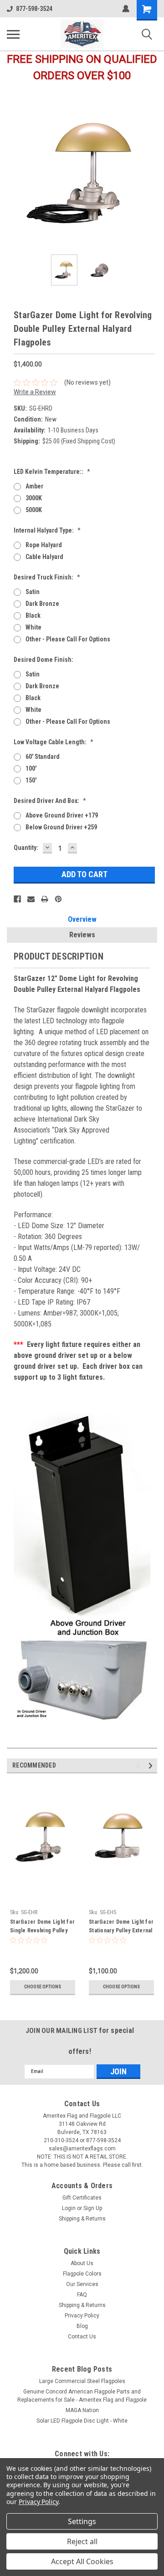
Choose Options (43, 1987)
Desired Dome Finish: (44, 660)
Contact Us (82, 2337)
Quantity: (26, 848)
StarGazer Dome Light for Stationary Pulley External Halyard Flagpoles (121, 1927)
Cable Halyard (44, 557)
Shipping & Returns (82, 2219)
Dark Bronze (42, 604)
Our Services (82, 2284)
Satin (33, 592)
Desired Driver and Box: (50, 801)
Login (69, 2208)
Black (33, 615)
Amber (34, 486)
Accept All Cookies (82, 2561)
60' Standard (43, 757)
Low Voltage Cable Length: (54, 742)
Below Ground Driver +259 (61, 827)
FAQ (82, 2295)
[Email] (31, 899)
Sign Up (93, 2208)
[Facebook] (17, 899)
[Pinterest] (58, 899)
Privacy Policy (82, 2316)
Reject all (82, 2541)
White (33, 627)
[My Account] (126, 9)
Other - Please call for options (68, 639)
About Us (82, 2263)
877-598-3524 (34, 9)
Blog (82, 2326)
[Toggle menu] (13, 34)
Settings (82, 2521)
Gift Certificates (82, 2198)
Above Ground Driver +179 (62, 815)
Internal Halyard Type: (47, 530)
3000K (34, 498)
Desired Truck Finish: (47, 577)
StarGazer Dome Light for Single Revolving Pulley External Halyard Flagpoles (42, 1927)
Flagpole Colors (82, 2274)
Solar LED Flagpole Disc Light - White (82, 2421)
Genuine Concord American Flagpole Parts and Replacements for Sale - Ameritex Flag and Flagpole (82, 2396)
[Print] (45, 899)
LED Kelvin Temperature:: (52, 472)
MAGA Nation (82, 2410)
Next (150, 173)
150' (31, 780)
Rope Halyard (44, 545)
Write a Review (35, 392)
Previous (14, 173)
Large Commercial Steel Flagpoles (82, 2381)
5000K (34, 510)
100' (31, 768)
